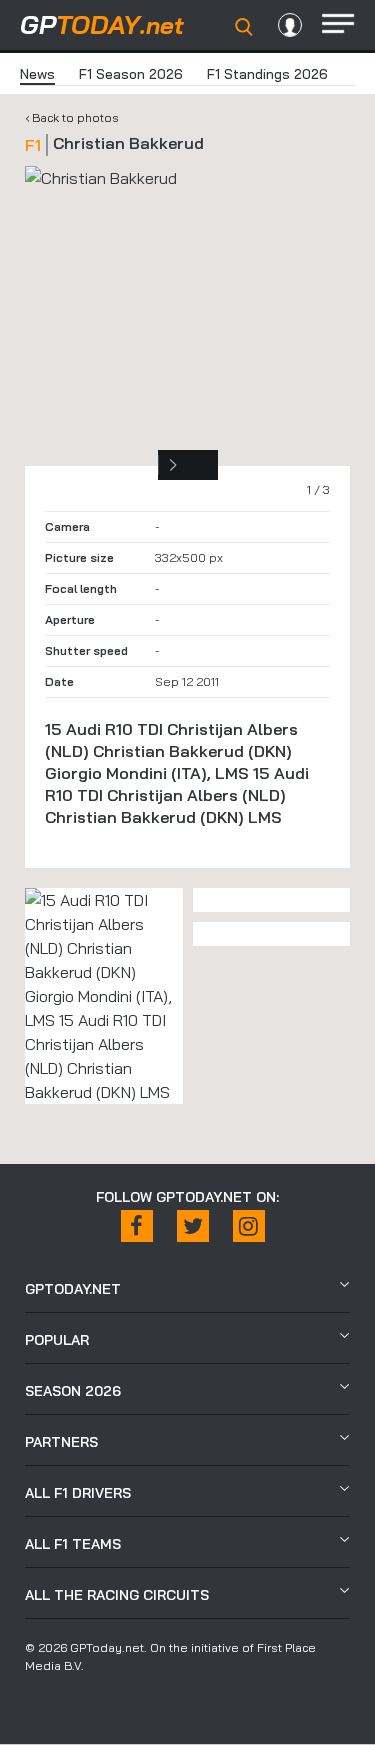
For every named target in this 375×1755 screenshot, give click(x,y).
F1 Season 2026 (131, 74)
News (37, 74)
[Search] (244, 27)
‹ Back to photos (72, 117)
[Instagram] (249, 1226)
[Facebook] (137, 1226)
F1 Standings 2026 (267, 74)
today (102, 24)
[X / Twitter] (193, 1226)
